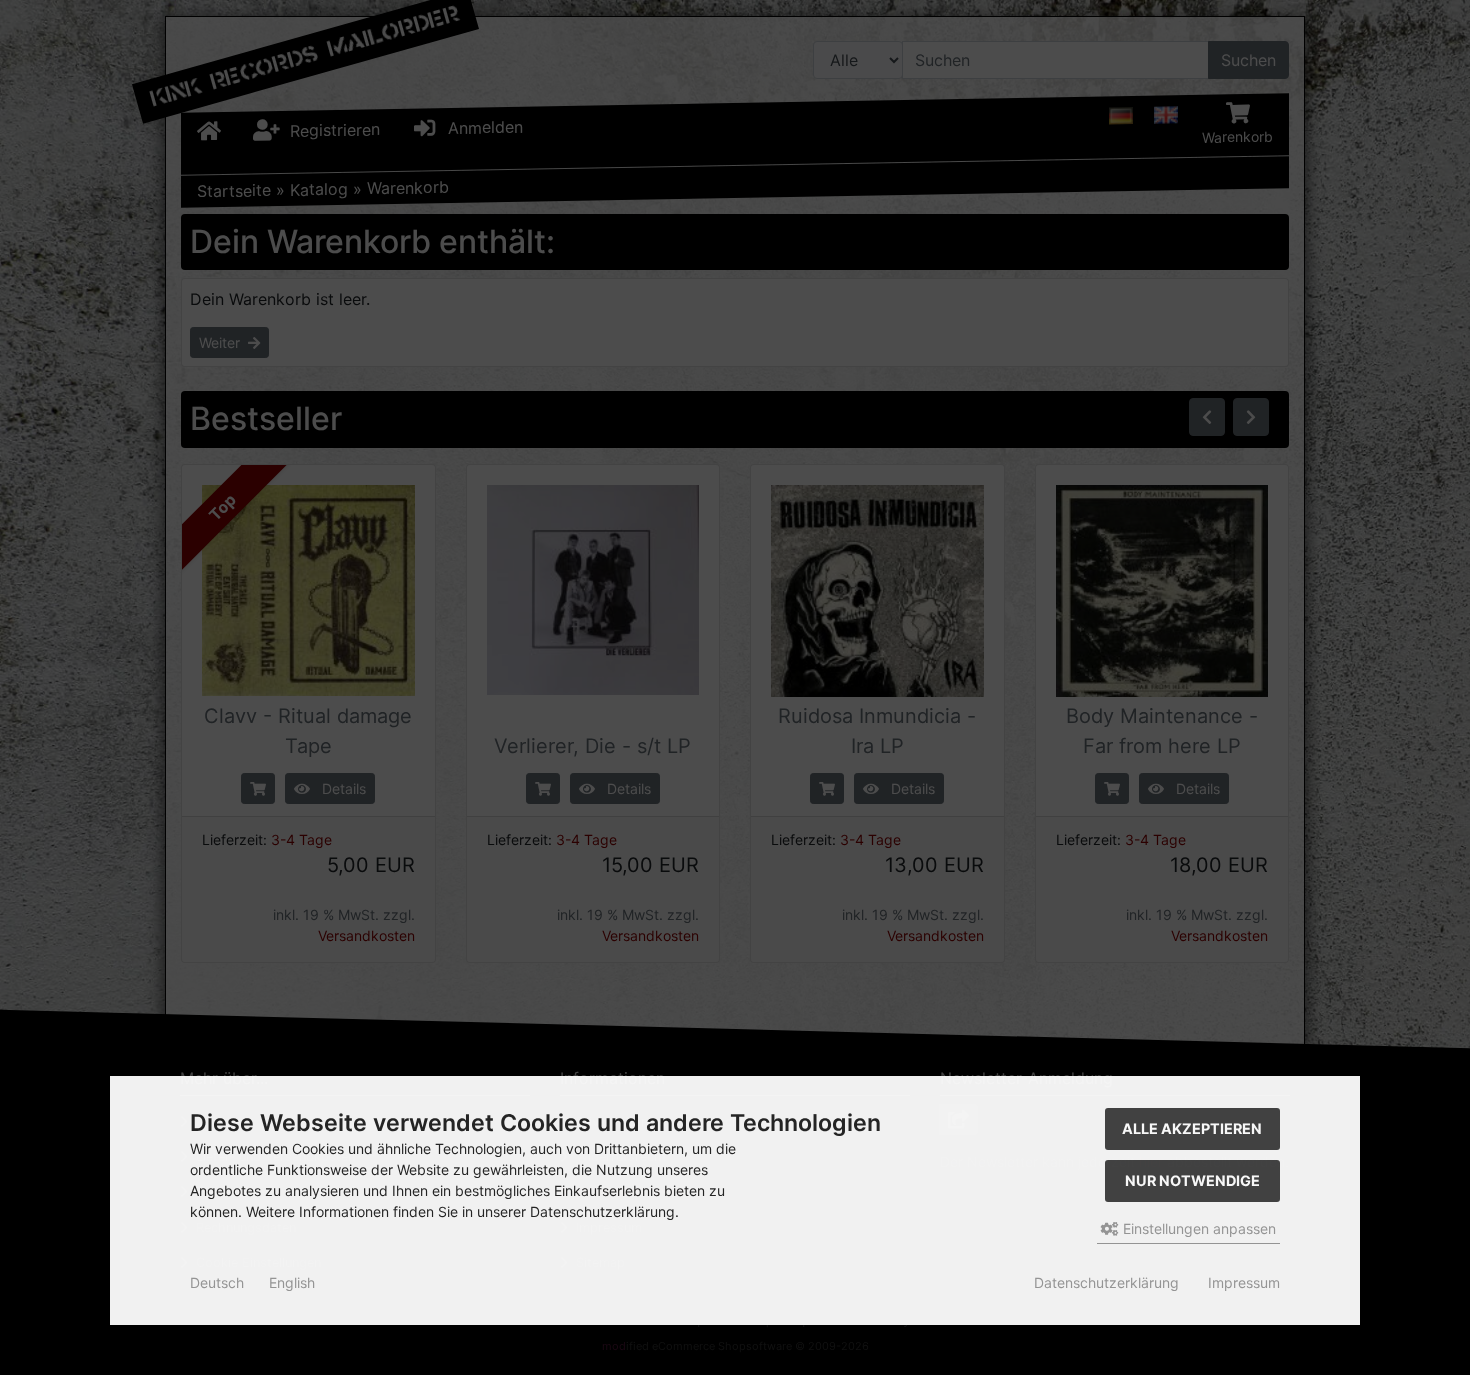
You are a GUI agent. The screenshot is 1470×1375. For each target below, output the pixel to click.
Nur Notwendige (1192, 1180)
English (292, 1282)
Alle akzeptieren (1192, 1128)
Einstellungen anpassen (1197, 1228)
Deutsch (217, 1282)
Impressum (1244, 1282)
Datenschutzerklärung (1106, 1282)
